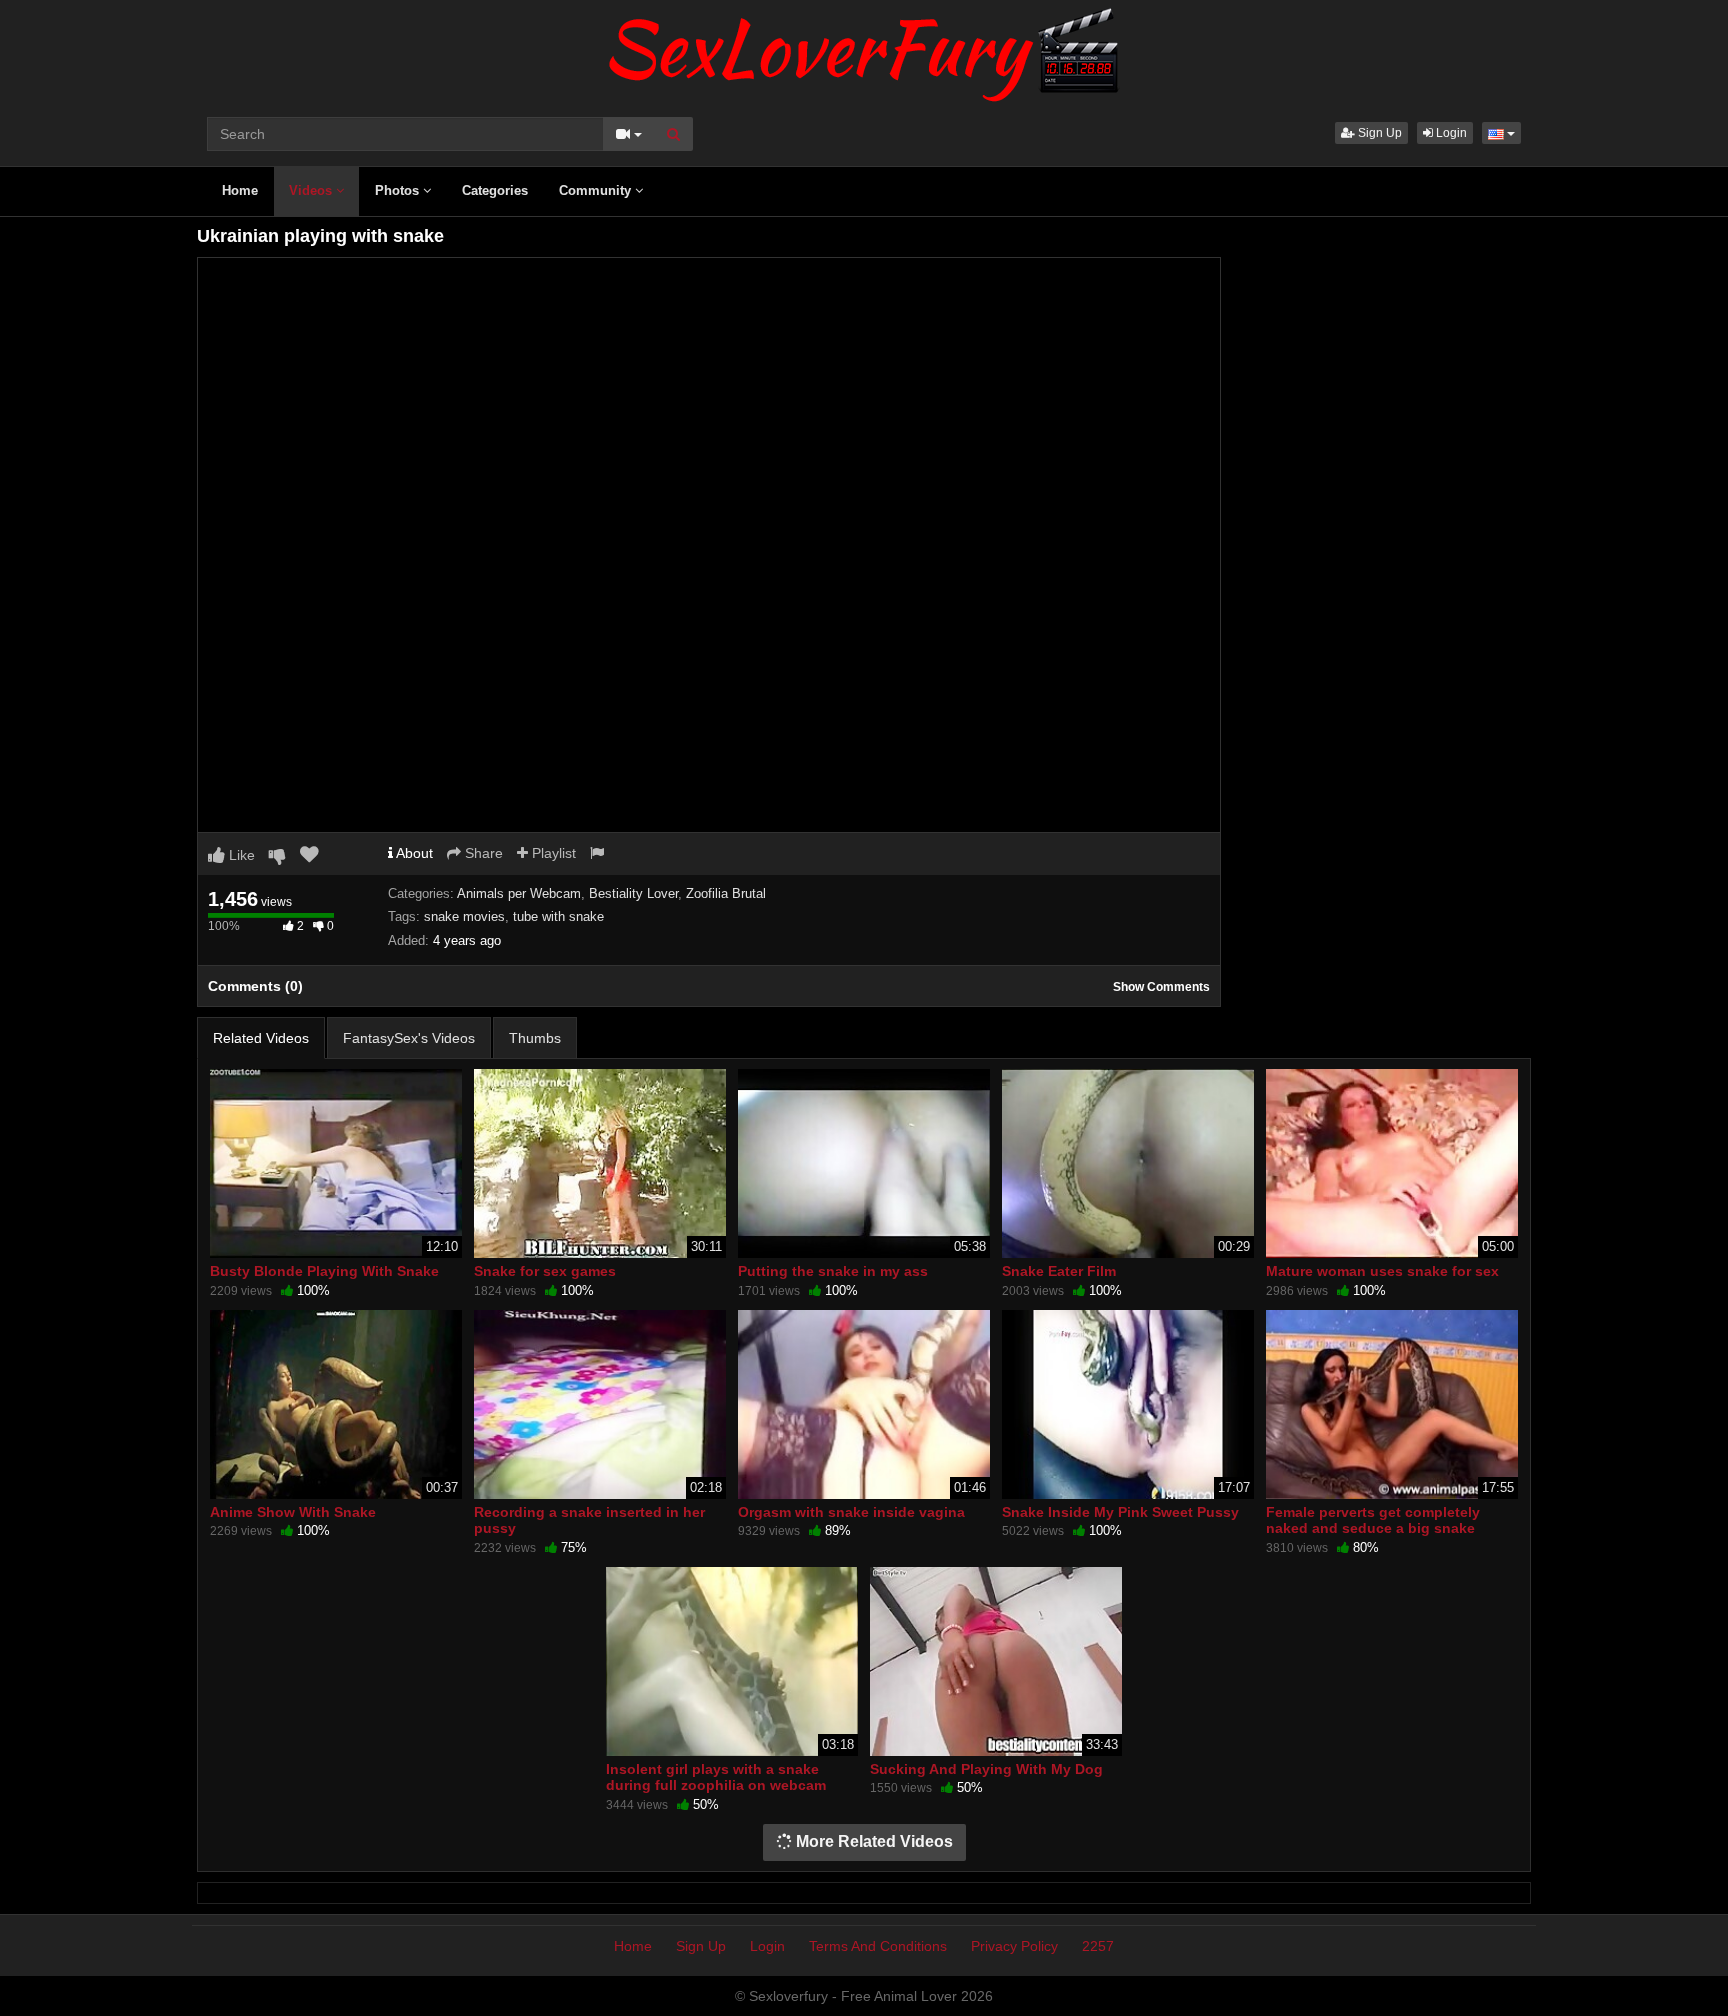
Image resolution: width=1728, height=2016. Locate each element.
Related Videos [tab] (261, 1038)
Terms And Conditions (878, 1946)
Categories (495, 190)
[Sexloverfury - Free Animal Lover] (864, 50)
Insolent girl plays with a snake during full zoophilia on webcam (716, 1777)
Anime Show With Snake (293, 1512)
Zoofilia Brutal (726, 893)
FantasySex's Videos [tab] (409, 1038)
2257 (1098, 1946)
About (413, 853)
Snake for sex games (545, 1271)
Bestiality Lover (633, 893)
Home (240, 190)
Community (597, 190)
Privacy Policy (1014, 1946)
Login (1450, 133)
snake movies (464, 916)
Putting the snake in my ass (833, 1271)
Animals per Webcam (519, 893)
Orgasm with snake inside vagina (851, 1512)
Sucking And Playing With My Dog (986, 1769)
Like (240, 855)
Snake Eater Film (1059, 1271)
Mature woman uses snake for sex (1382, 1271)
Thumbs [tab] (535, 1038)
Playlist (552, 853)
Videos (312, 190)
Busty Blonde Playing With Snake (324, 1271)
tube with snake (558, 916)
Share (482, 853)
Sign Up (1378, 133)
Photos (399, 190)
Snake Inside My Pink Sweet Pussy (1120, 1512)
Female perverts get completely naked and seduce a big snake (1373, 1520)
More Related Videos (872, 1841)
